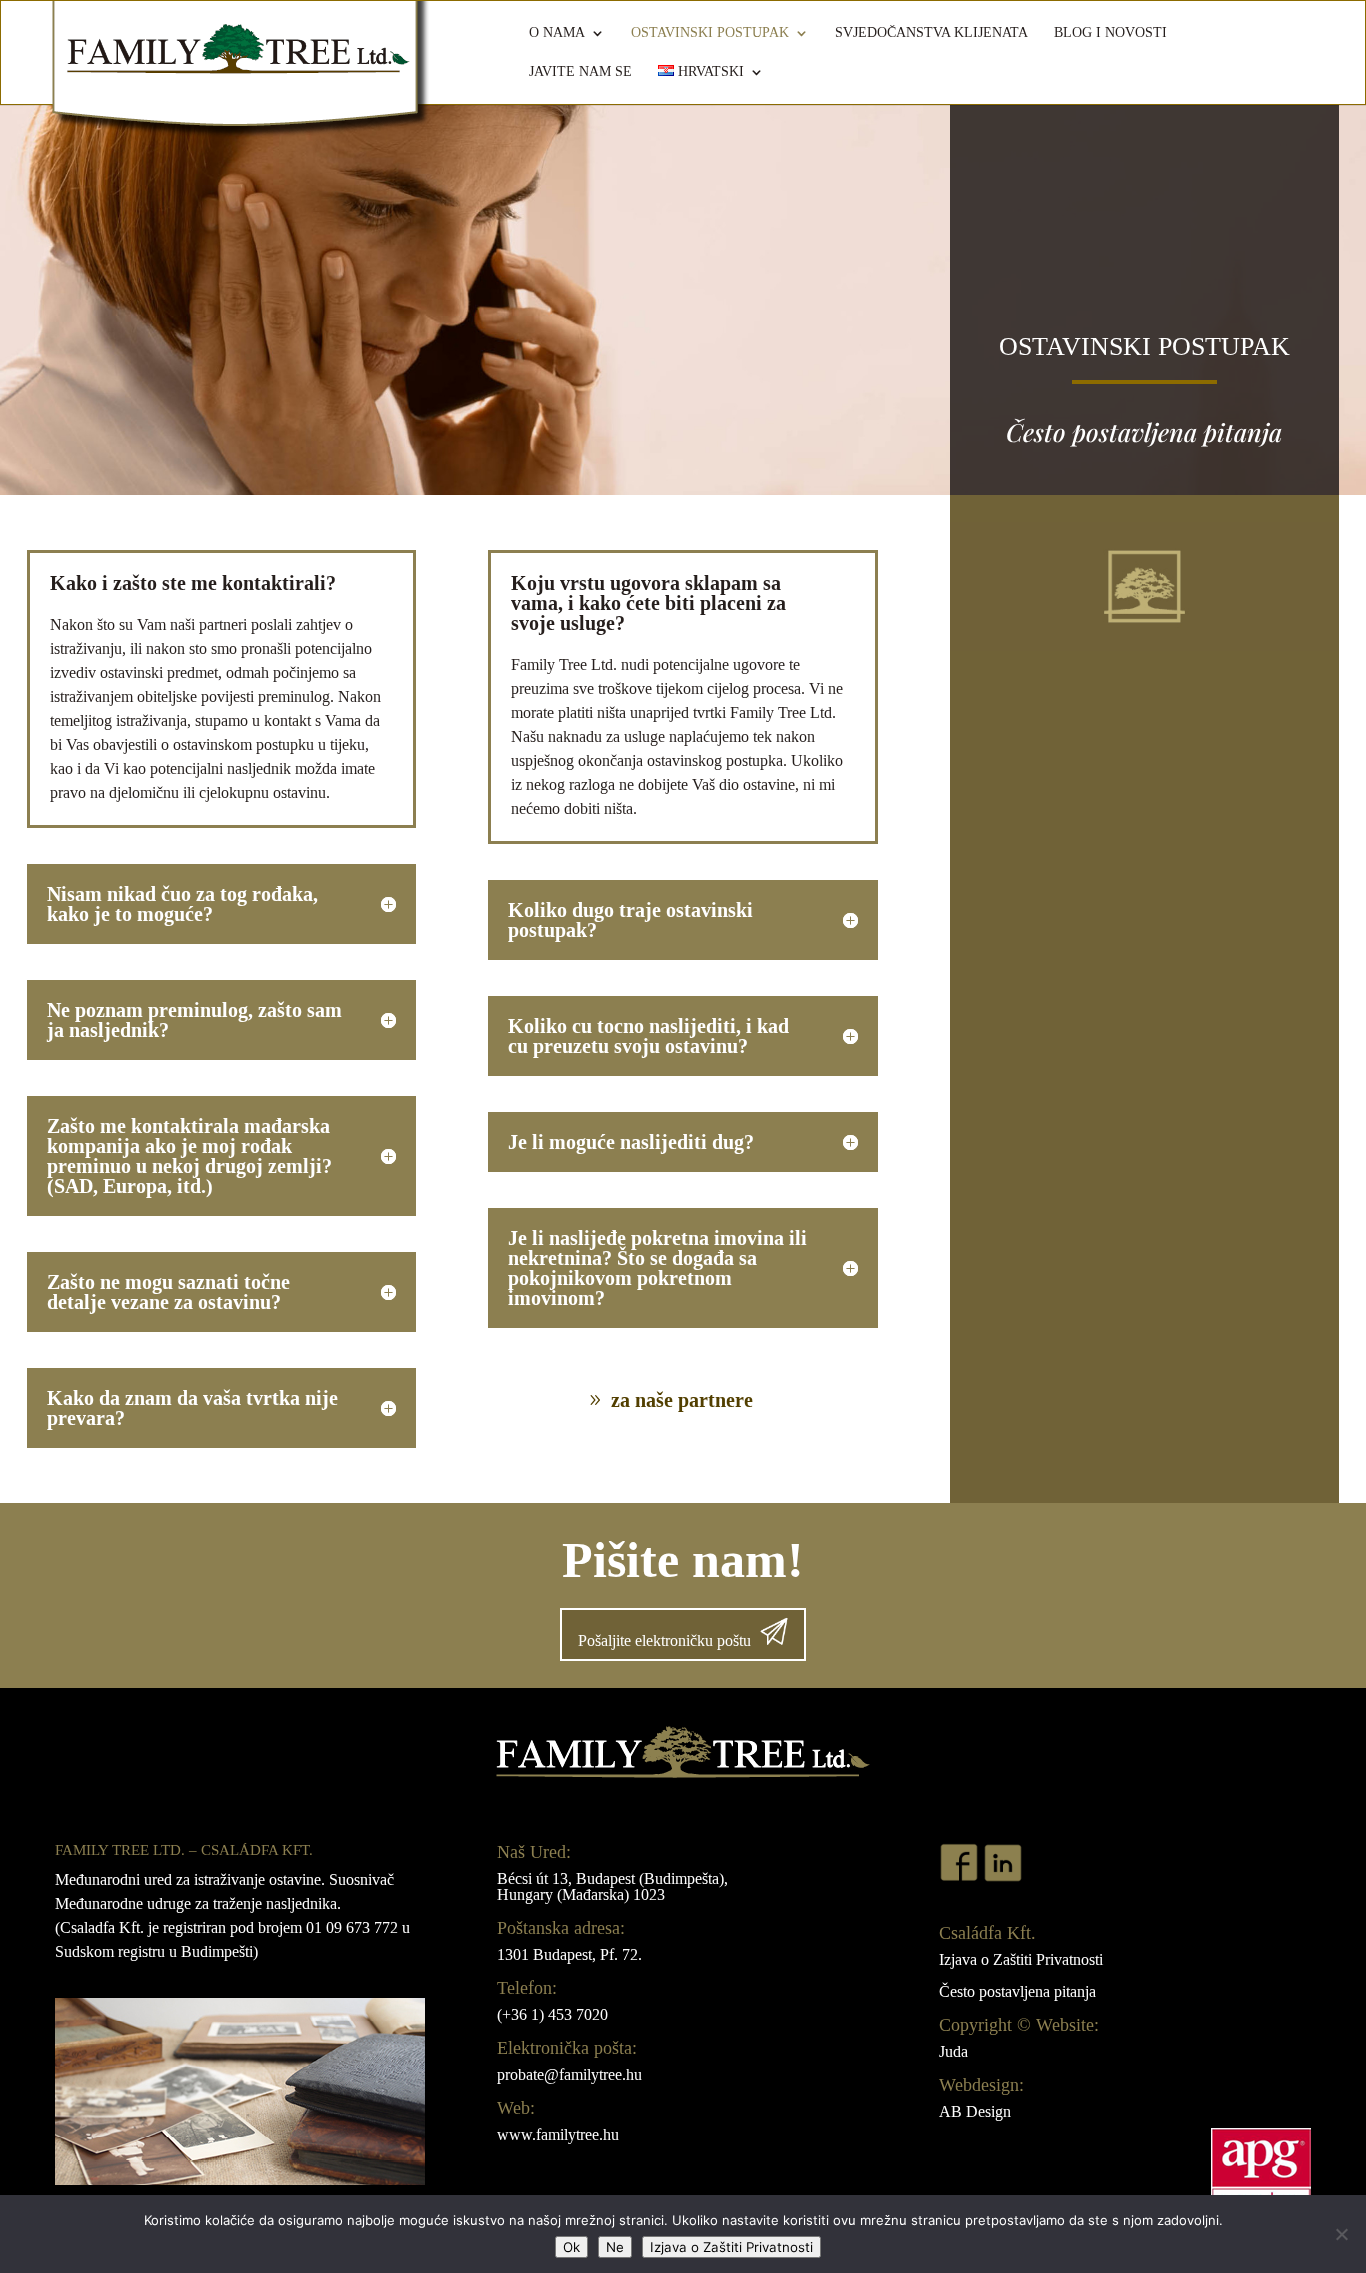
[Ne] (1341, 2234)
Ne (615, 2247)
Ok (571, 2247)
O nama (557, 33)
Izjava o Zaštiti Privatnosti (1021, 1959)
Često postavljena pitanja (1017, 1991)
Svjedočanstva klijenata (931, 33)
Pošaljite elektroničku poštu (664, 1640)
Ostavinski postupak (710, 33)
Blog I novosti (1110, 33)
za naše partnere (682, 1400)
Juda (953, 2051)
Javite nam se (580, 72)
